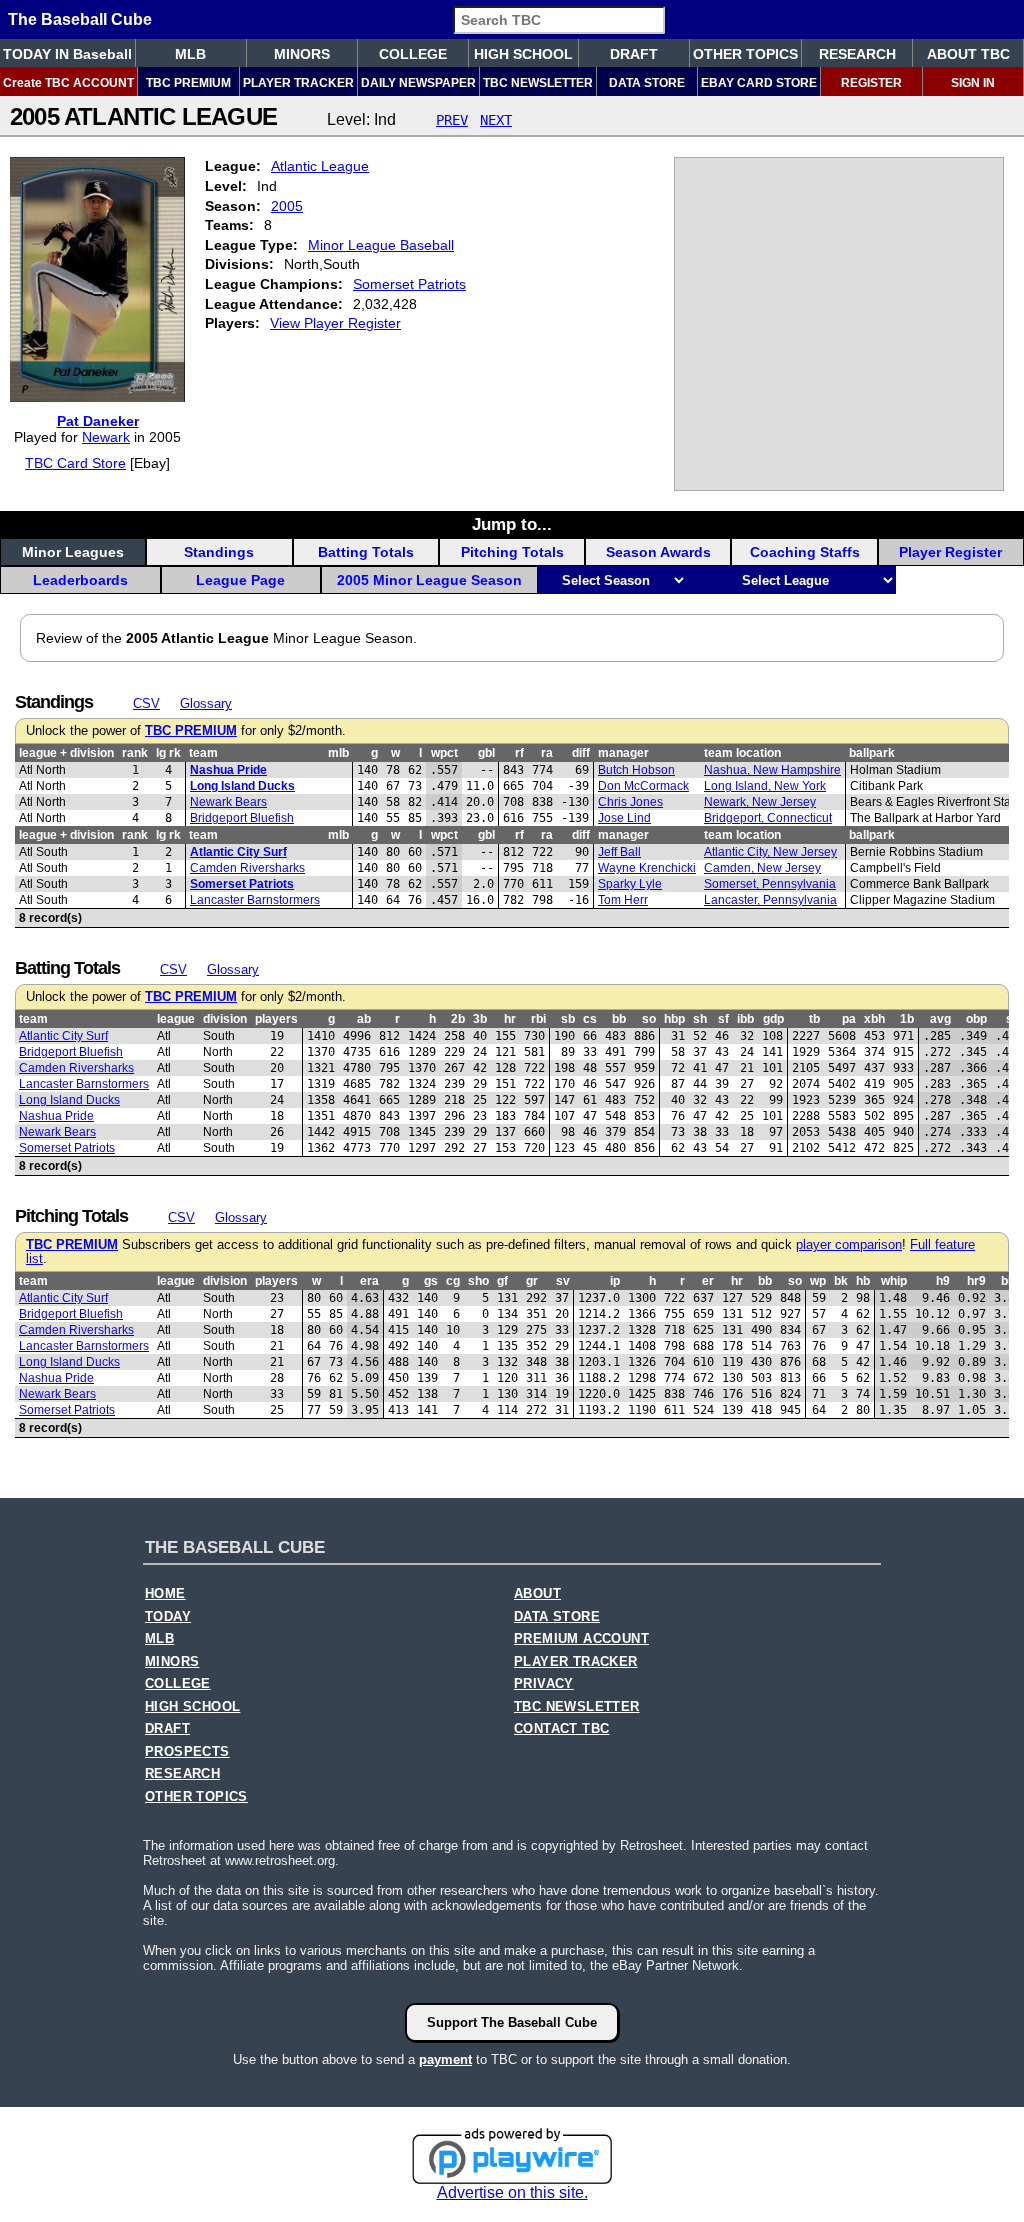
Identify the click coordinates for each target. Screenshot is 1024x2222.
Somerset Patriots (409, 284)
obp (976, 1019)
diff (581, 753)
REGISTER (871, 83)
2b (458, 1019)
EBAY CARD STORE (759, 83)
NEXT (496, 120)
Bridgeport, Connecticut (768, 818)
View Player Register (335, 323)
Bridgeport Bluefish (242, 818)
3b (480, 1019)
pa (849, 1019)
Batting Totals (366, 552)
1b (907, 1019)
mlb (338, 753)
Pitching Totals (512, 552)
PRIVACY (544, 1684)
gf (502, 1281)
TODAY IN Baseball (67, 54)
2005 (287, 206)
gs (431, 1281)
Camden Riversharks (247, 868)
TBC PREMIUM (188, 83)
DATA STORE (647, 83)
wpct (444, 753)
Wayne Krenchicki (647, 868)
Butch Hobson (636, 770)
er (708, 1281)
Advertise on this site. (512, 2192)
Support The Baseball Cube (512, 2022)
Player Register (950, 552)
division (225, 1019)
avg (940, 1019)
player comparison (849, 1245)
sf (723, 1019)
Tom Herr (623, 900)
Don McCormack (643, 786)
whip (894, 1281)
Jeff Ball (619, 852)
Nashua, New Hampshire (772, 770)
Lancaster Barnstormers (255, 900)
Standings (219, 552)
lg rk (168, 753)
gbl (486, 753)
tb (814, 1019)
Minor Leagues (73, 552)
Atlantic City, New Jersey (770, 852)
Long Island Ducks (242, 786)
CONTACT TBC (561, 1729)
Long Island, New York (765, 786)
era (369, 1281)
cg (453, 1281)
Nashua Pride (228, 770)
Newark (106, 437)
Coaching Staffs (805, 552)
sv (563, 1281)
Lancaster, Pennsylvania (770, 900)
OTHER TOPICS (745, 54)
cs (590, 1019)
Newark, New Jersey (760, 802)
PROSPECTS (187, 1752)
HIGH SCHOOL (523, 54)
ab (364, 1019)
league (176, 1019)
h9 (943, 1281)
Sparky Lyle (630, 884)
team (203, 753)
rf (519, 753)
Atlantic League (320, 166)
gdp (773, 1019)
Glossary (206, 703)
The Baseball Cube (80, 19)
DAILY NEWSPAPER (418, 83)
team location (742, 753)
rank (135, 753)
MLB (190, 54)
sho (478, 1281)
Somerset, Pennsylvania (770, 884)
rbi (538, 1019)
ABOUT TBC (968, 54)
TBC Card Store (75, 463)
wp (818, 1281)
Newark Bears (228, 802)
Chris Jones (630, 802)
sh (700, 1019)
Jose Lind (624, 818)
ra (547, 753)
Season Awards (658, 552)
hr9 (976, 1281)
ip (615, 1281)
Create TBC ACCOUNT (68, 83)
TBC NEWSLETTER (538, 83)
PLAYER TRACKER (298, 83)
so (649, 1019)
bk (841, 1281)
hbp (674, 1019)
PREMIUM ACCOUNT (581, 1639)
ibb (745, 1019)
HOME (165, 1594)
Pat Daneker (98, 421)
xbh (874, 1019)
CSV (146, 703)
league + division (66, 753)
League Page (240, 580)
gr (532, 1281)
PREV (452, 120)
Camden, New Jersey (762, 868)
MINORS (302, 54)
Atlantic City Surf (238, 852)
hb (863, 1281)
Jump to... (512, 524)
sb (568, 1019)
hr (510, 1019)
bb (619, 1019)
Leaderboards (80, 580)
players (276, 1019)
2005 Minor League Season (429, 580)
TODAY (168, 1617)
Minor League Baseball (381, 245)
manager (623, 753)
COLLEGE (413, 54)
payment (445, 2059)
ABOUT (537, 1594)
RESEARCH (857, 54)
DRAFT (634, 54)
